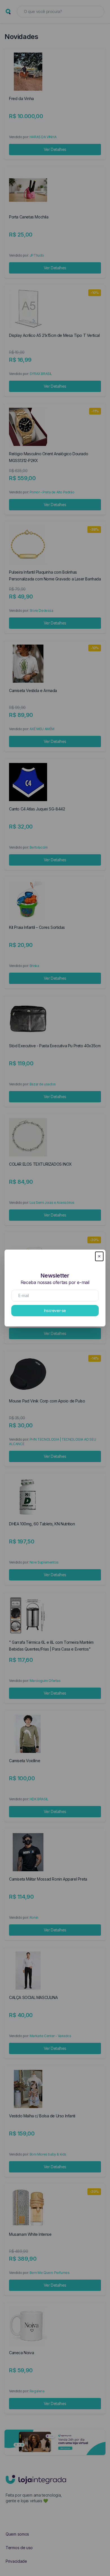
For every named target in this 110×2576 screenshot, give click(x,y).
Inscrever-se (55, 1310)
